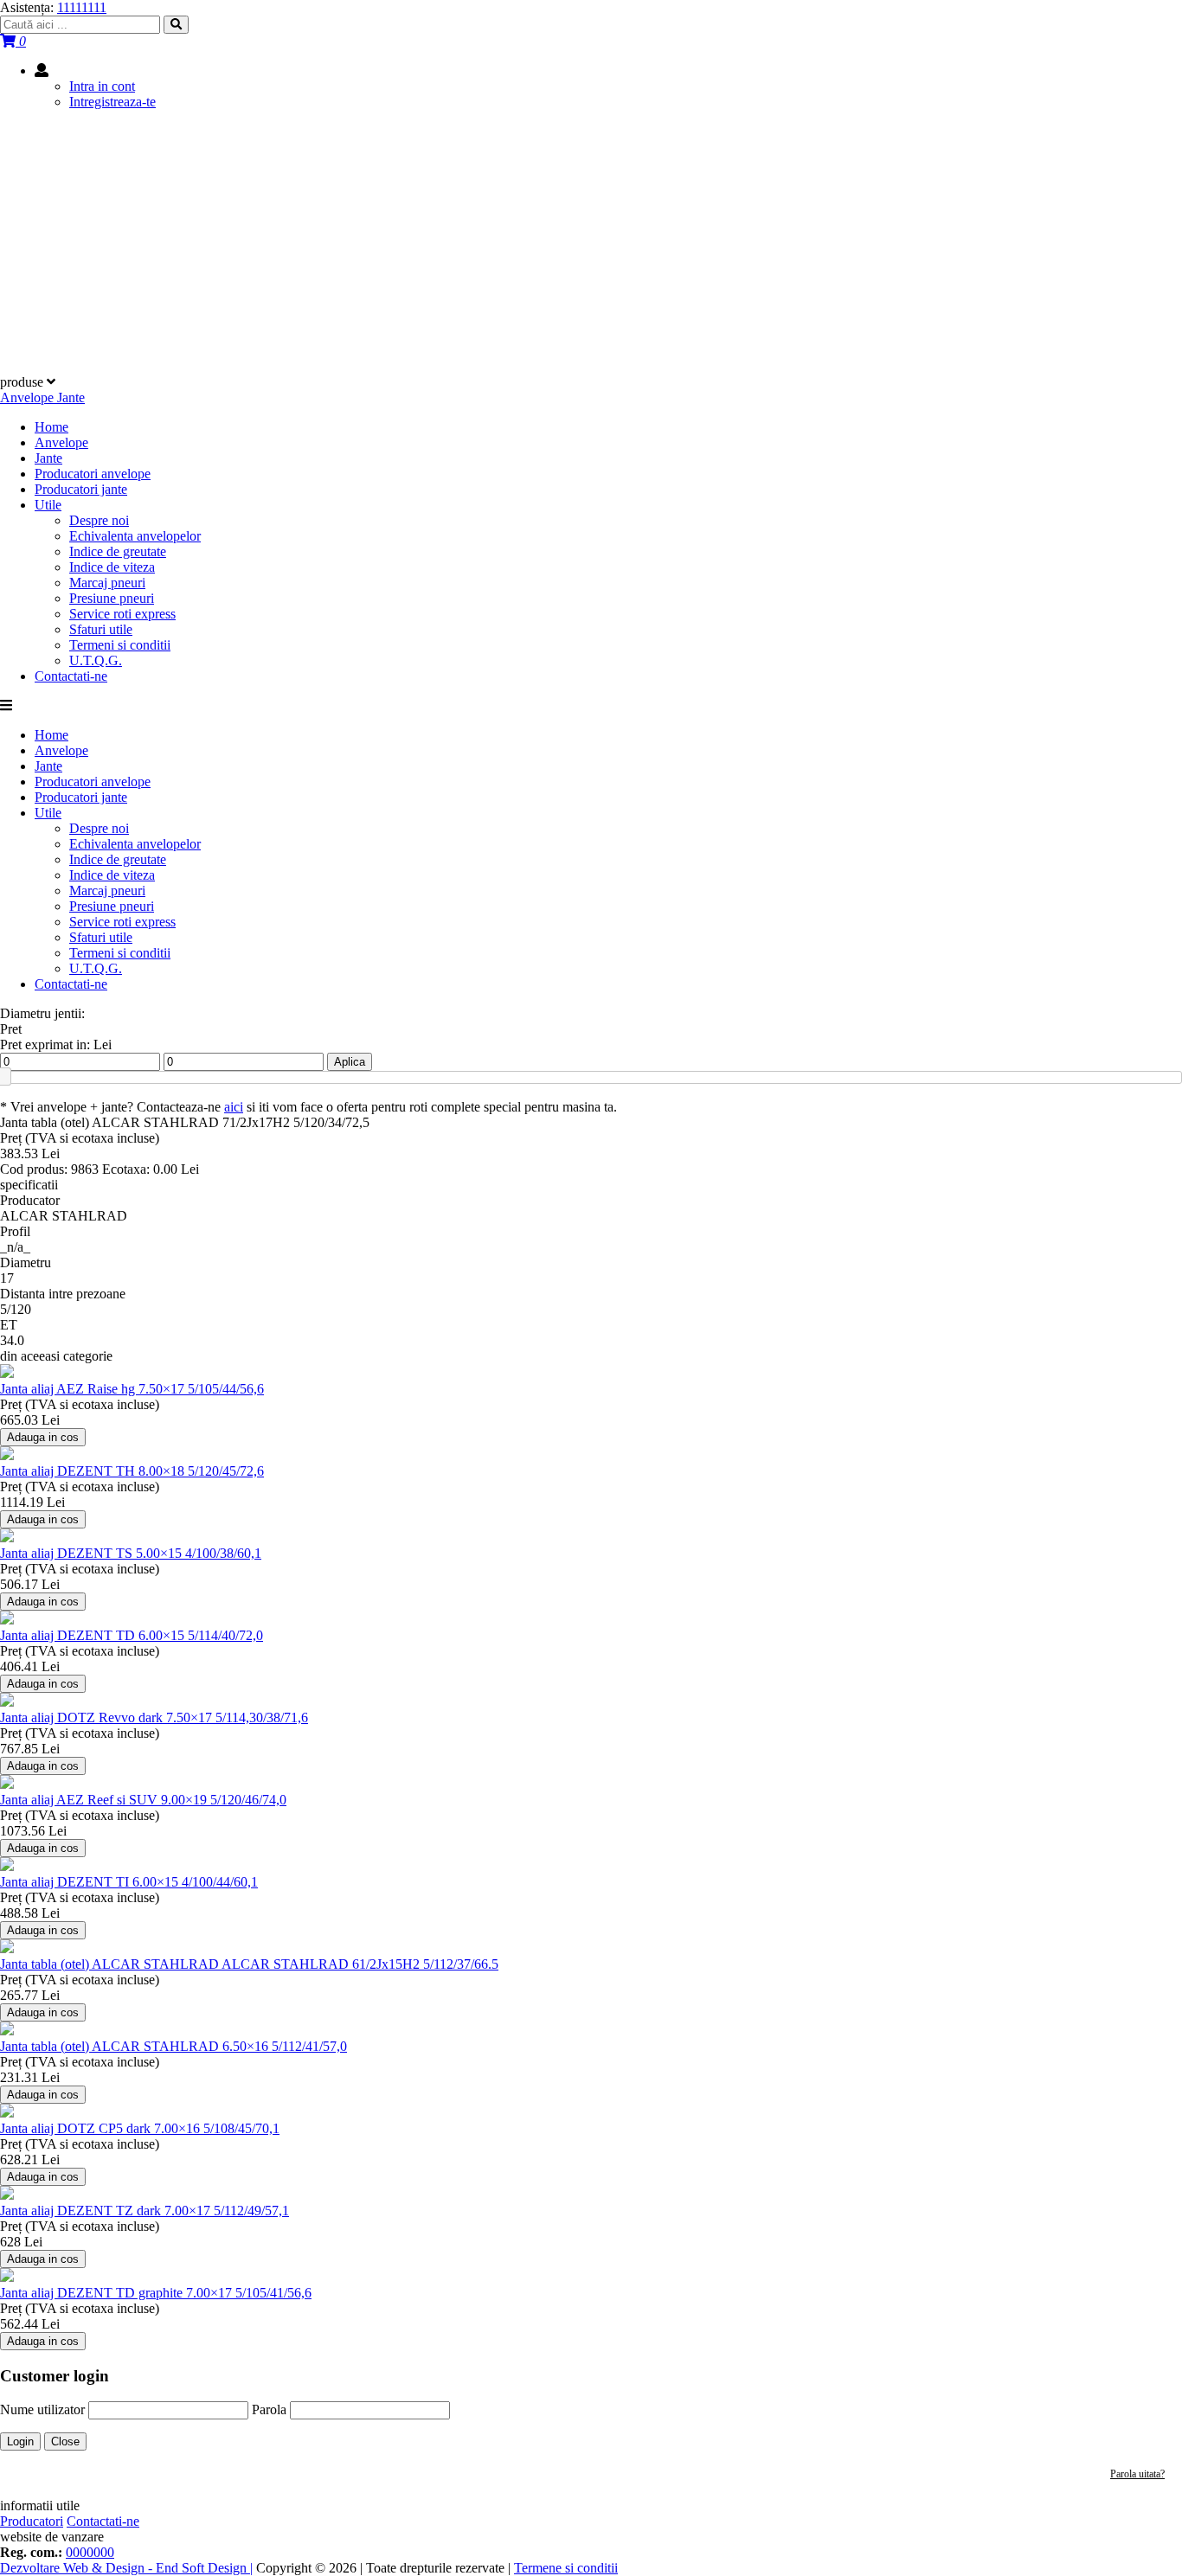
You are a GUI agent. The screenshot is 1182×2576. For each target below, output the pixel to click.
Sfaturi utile (101, 629)
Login (20, 2441)
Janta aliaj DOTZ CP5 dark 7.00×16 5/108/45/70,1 (140, 2128)
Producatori (32, 2521)
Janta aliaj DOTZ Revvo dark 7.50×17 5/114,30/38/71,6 (154, 1717)
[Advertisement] (591, 245)
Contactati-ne (71, 676)
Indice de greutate (118, 551)
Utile (48, 505)
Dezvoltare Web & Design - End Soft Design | (126, 2568)
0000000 (90, 2552)
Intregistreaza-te (112, 102)
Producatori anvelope (93, 474)
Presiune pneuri (112, 598)
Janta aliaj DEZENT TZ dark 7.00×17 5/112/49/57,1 (145, 2211)
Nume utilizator (42, 2409)
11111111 (82, 7)
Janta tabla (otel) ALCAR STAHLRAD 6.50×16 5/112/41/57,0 (173, 2046)
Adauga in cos (43, 1437)
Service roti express (122, 614)
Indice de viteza (112, 567)
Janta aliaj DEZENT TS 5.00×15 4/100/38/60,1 (131, 1553)
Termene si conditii (566, 2568)
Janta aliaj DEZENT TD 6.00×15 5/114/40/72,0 (132, 1635)
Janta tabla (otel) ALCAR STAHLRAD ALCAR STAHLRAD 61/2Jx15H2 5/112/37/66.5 (249, 1964)
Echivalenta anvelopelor (135, 536)
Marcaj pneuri (107, 583)
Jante (48, 458)
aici (234, 1107)
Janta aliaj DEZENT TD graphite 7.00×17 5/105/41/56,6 (156, 2293)
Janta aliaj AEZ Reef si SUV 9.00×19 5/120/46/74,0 (143, 1800)
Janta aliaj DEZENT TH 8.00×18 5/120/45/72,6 (132, 1471)
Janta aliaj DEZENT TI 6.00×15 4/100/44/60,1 (129, 1882)
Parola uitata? (1137, 2474)
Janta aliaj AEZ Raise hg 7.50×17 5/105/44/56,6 (132, 1389)
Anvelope (61, 442)
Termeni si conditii (120, 645)
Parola (269, 2409)
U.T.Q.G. (96, 660)
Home (51, 427)
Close (65, 2441)
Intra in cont (102, 86)
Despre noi (99, 520)
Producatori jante (81, 489)
